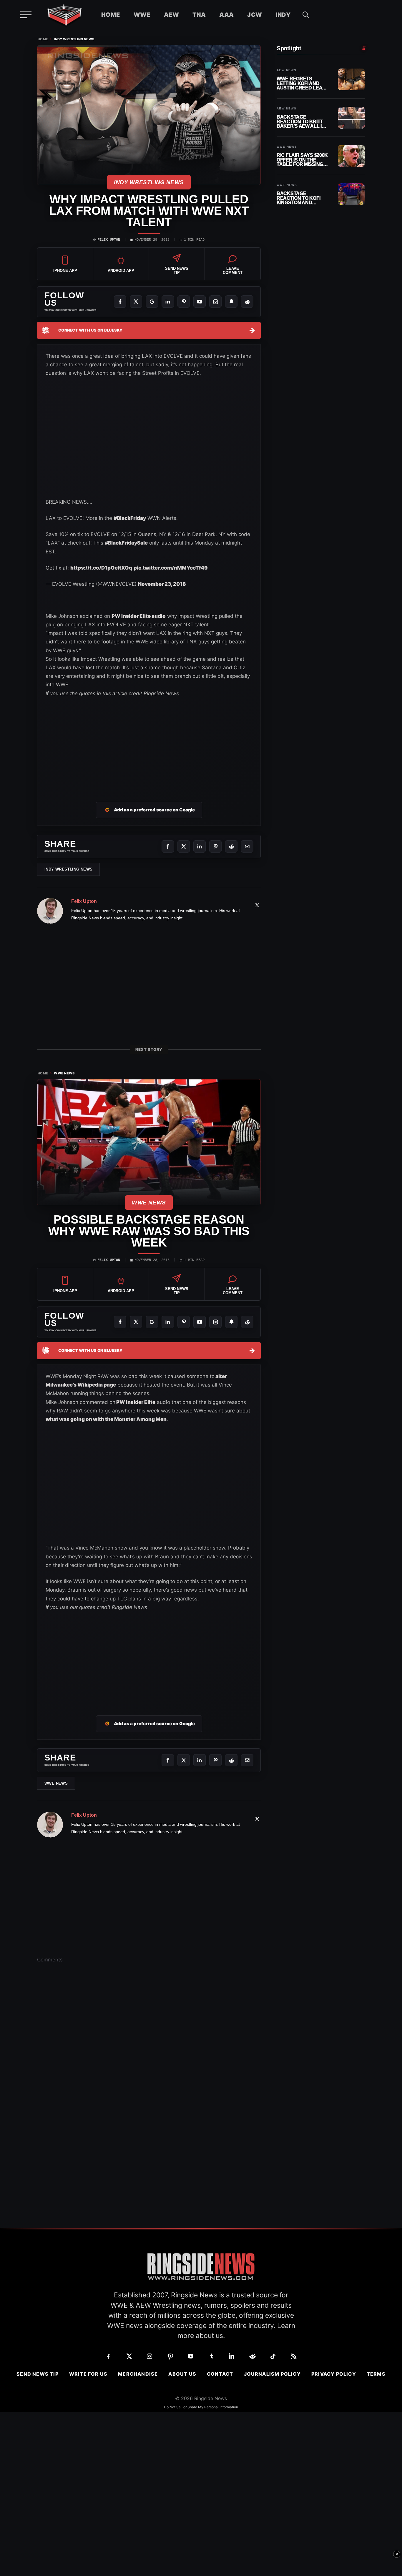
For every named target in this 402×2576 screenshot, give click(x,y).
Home (111, 15)
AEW (171, 15)
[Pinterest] (184, 302)
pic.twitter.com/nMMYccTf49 (171, 568)
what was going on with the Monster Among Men (106, 1419)
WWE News (64, 1073)
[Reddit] (247, 302)
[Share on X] (184, 846)
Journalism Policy (272, 2374)
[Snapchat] (231, 302)
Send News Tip (38, 2374)
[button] (306, 15)
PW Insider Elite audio (139, 616)
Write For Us (88, 2374)
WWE (142, 15)
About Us (182, 2374)
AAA (226, 15)
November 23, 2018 (162, 584)
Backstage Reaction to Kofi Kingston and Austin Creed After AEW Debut (303, 198)
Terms (376, 2374)
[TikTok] (273, 2356)
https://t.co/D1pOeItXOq (101, 568)
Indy (283, 15)
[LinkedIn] (168, 302)
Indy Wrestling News (74, 39)
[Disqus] (149, 2059)
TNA (199, 15)
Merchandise (138, 2374)
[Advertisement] (149, 742)
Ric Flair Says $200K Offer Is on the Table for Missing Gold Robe (302, 160)
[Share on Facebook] (168, 846)
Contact (220, 2374)
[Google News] (152, 302)
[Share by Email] (247, 846)
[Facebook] (120, 302)
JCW (255, 15)
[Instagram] (215, 302)
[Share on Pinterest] (215, 846)
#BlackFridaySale (126, 543)
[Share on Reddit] (231, 846)
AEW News (286, 70)
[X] (136, 302)
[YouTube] (200, 302)
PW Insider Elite (135, 1402)
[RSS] (294, 2356)
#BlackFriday (130, 518)
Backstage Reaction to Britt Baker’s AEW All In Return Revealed (301, 122)
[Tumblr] (211, 2356)
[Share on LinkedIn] (200, 846)
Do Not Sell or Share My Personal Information (201, 2407)
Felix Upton (109, 240)
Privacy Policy (334, 2374)
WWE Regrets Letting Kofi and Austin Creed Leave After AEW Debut (303, 83)
